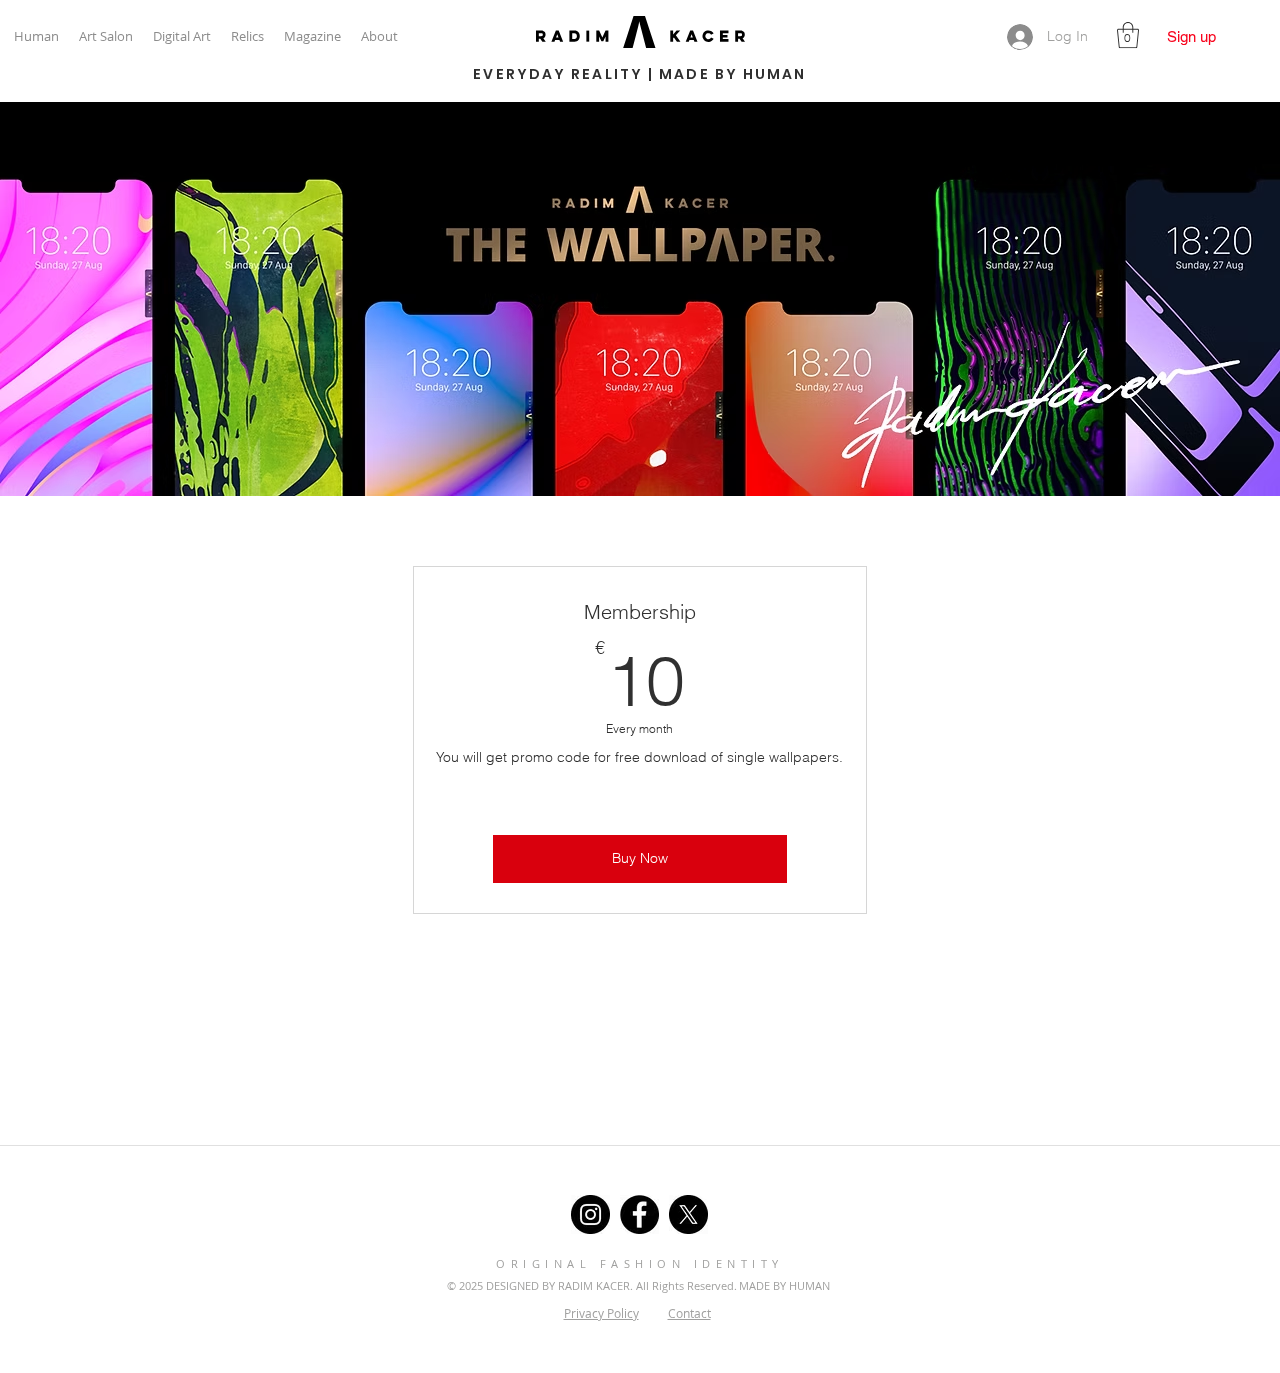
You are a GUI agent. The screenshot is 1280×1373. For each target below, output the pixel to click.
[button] (1128, 35)
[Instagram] (590, 1214)
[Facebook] (639, 1214)
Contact (689, 1313)
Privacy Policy (601, 1313)
